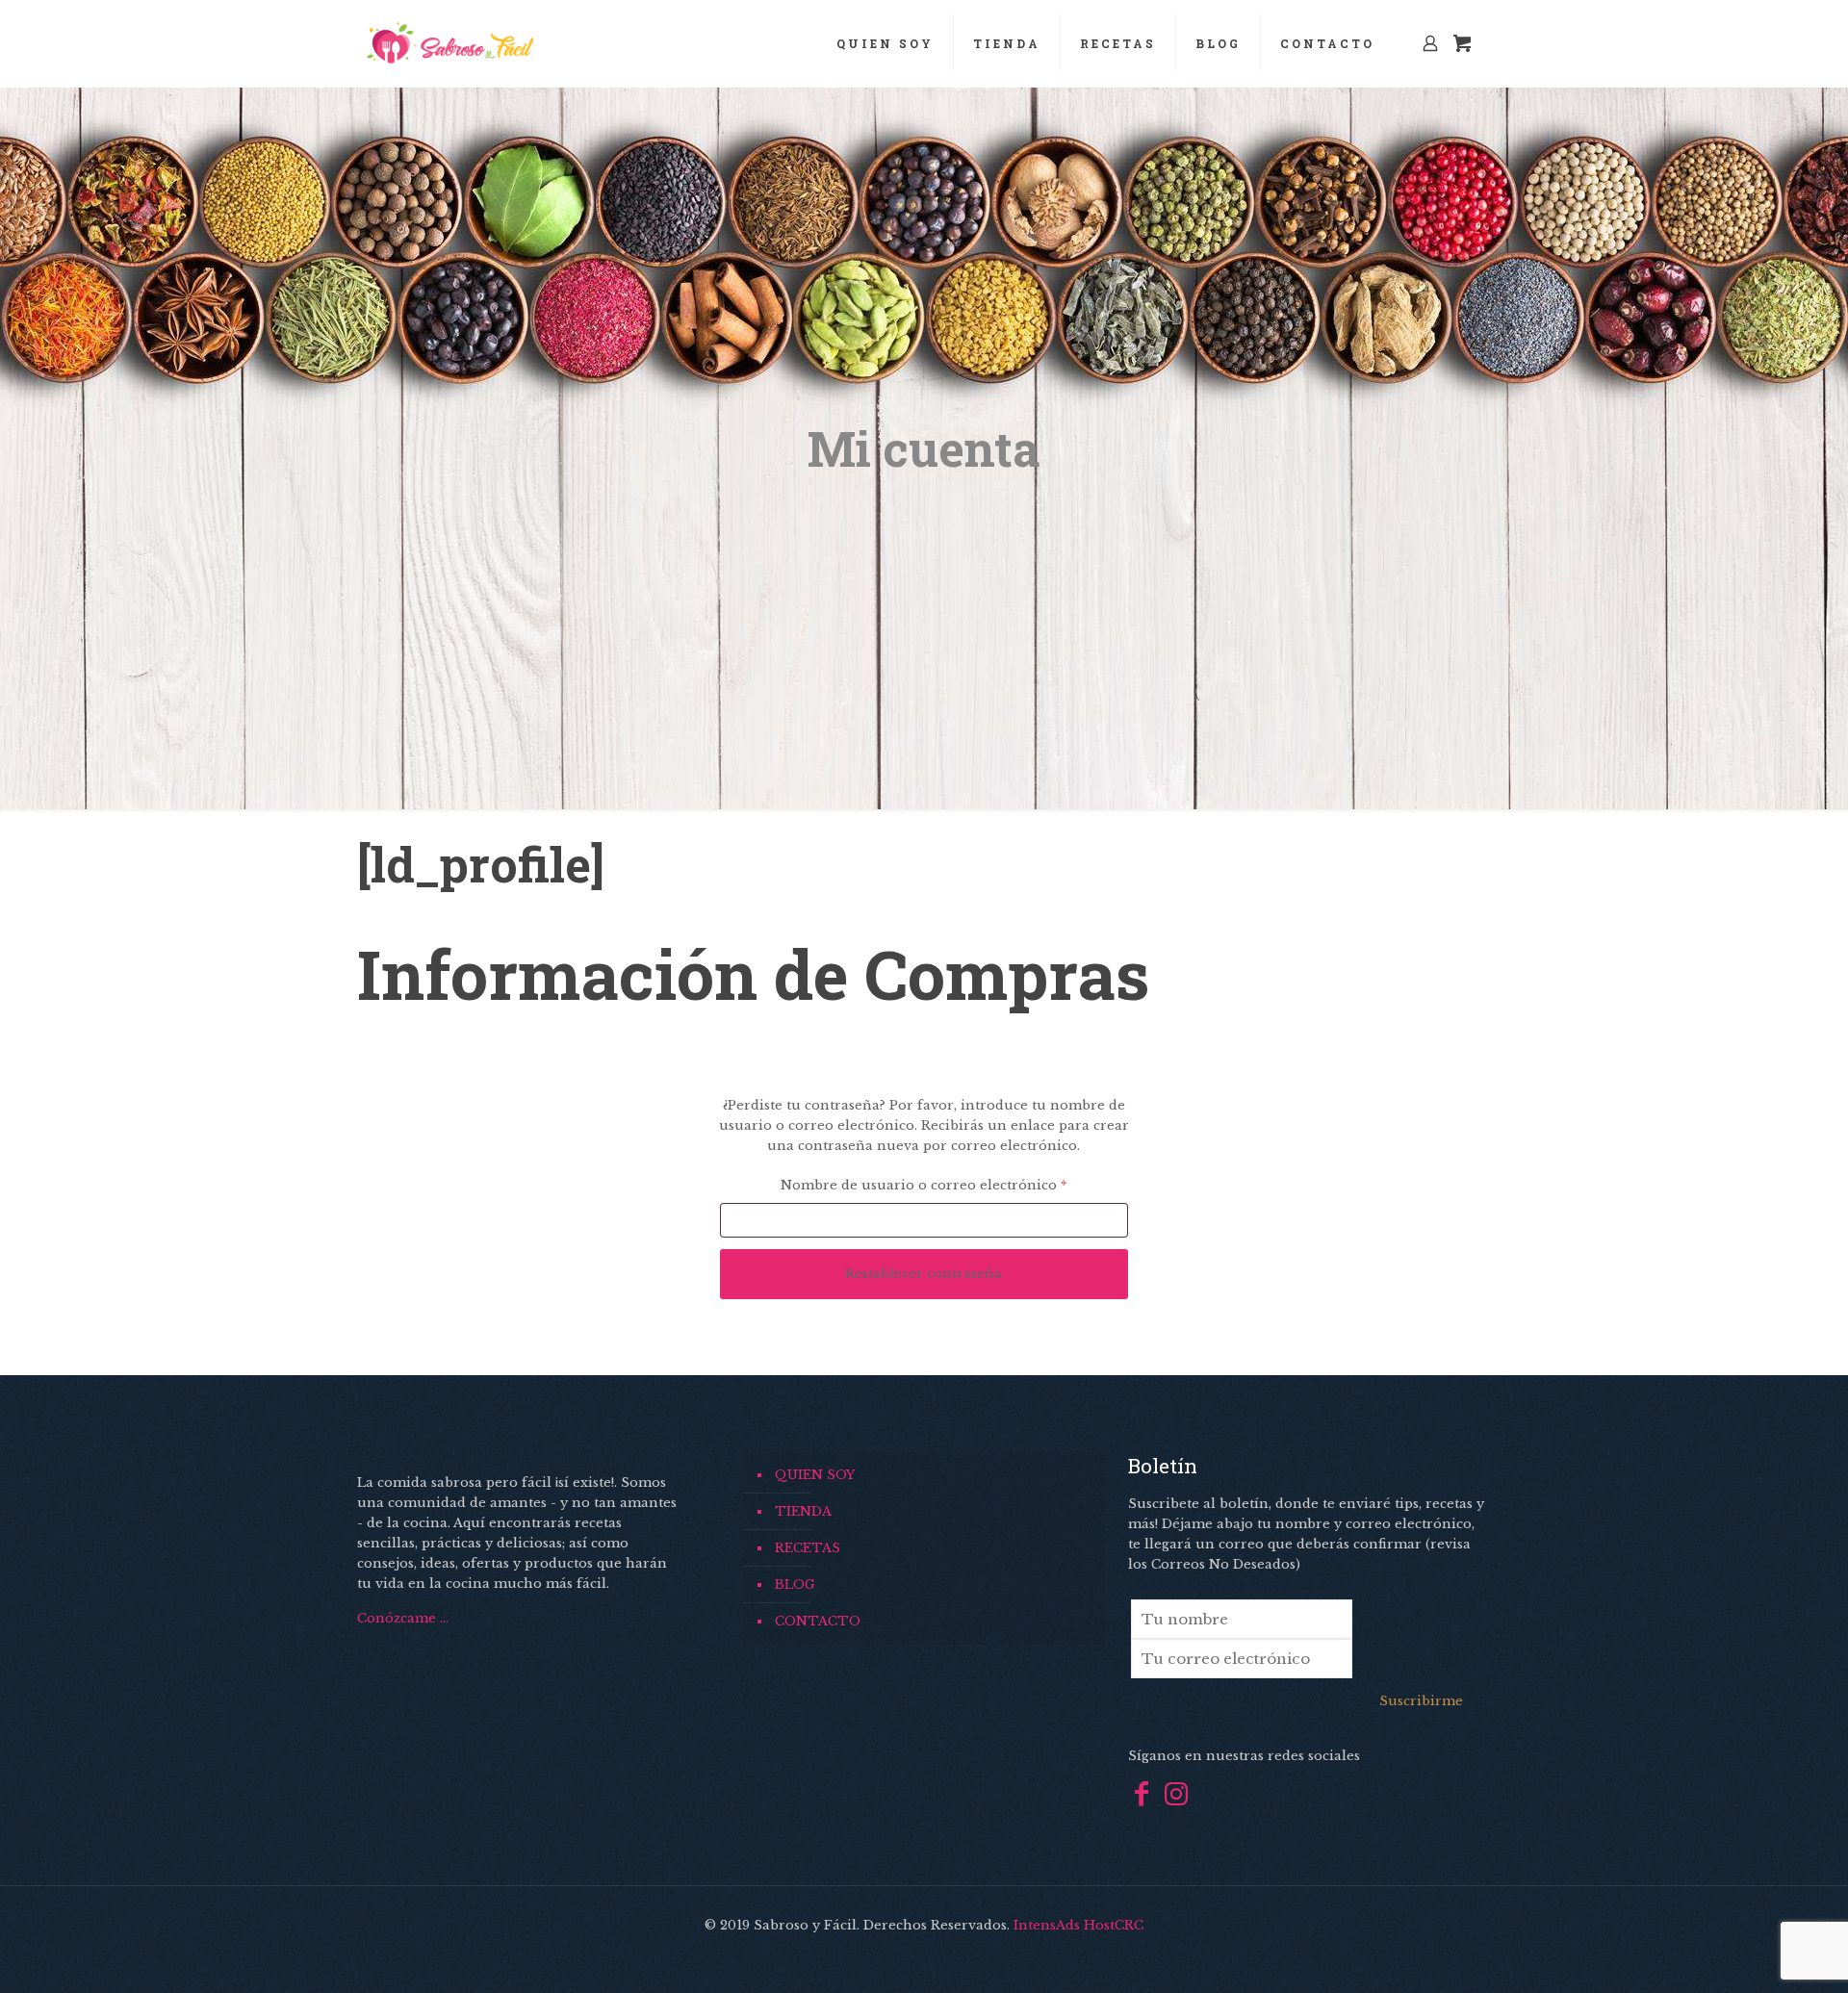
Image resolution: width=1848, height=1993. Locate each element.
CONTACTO (818, 1621)
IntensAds (1047, 1925)
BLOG (795, 1584)
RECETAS (808, 1548)
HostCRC (1114, 1925)
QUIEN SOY (815, 1475)
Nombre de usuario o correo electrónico (954, 1185)
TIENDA (803, 1511)
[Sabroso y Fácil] (449, 43)
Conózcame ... (403, 1618)
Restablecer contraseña (924, 1274)
